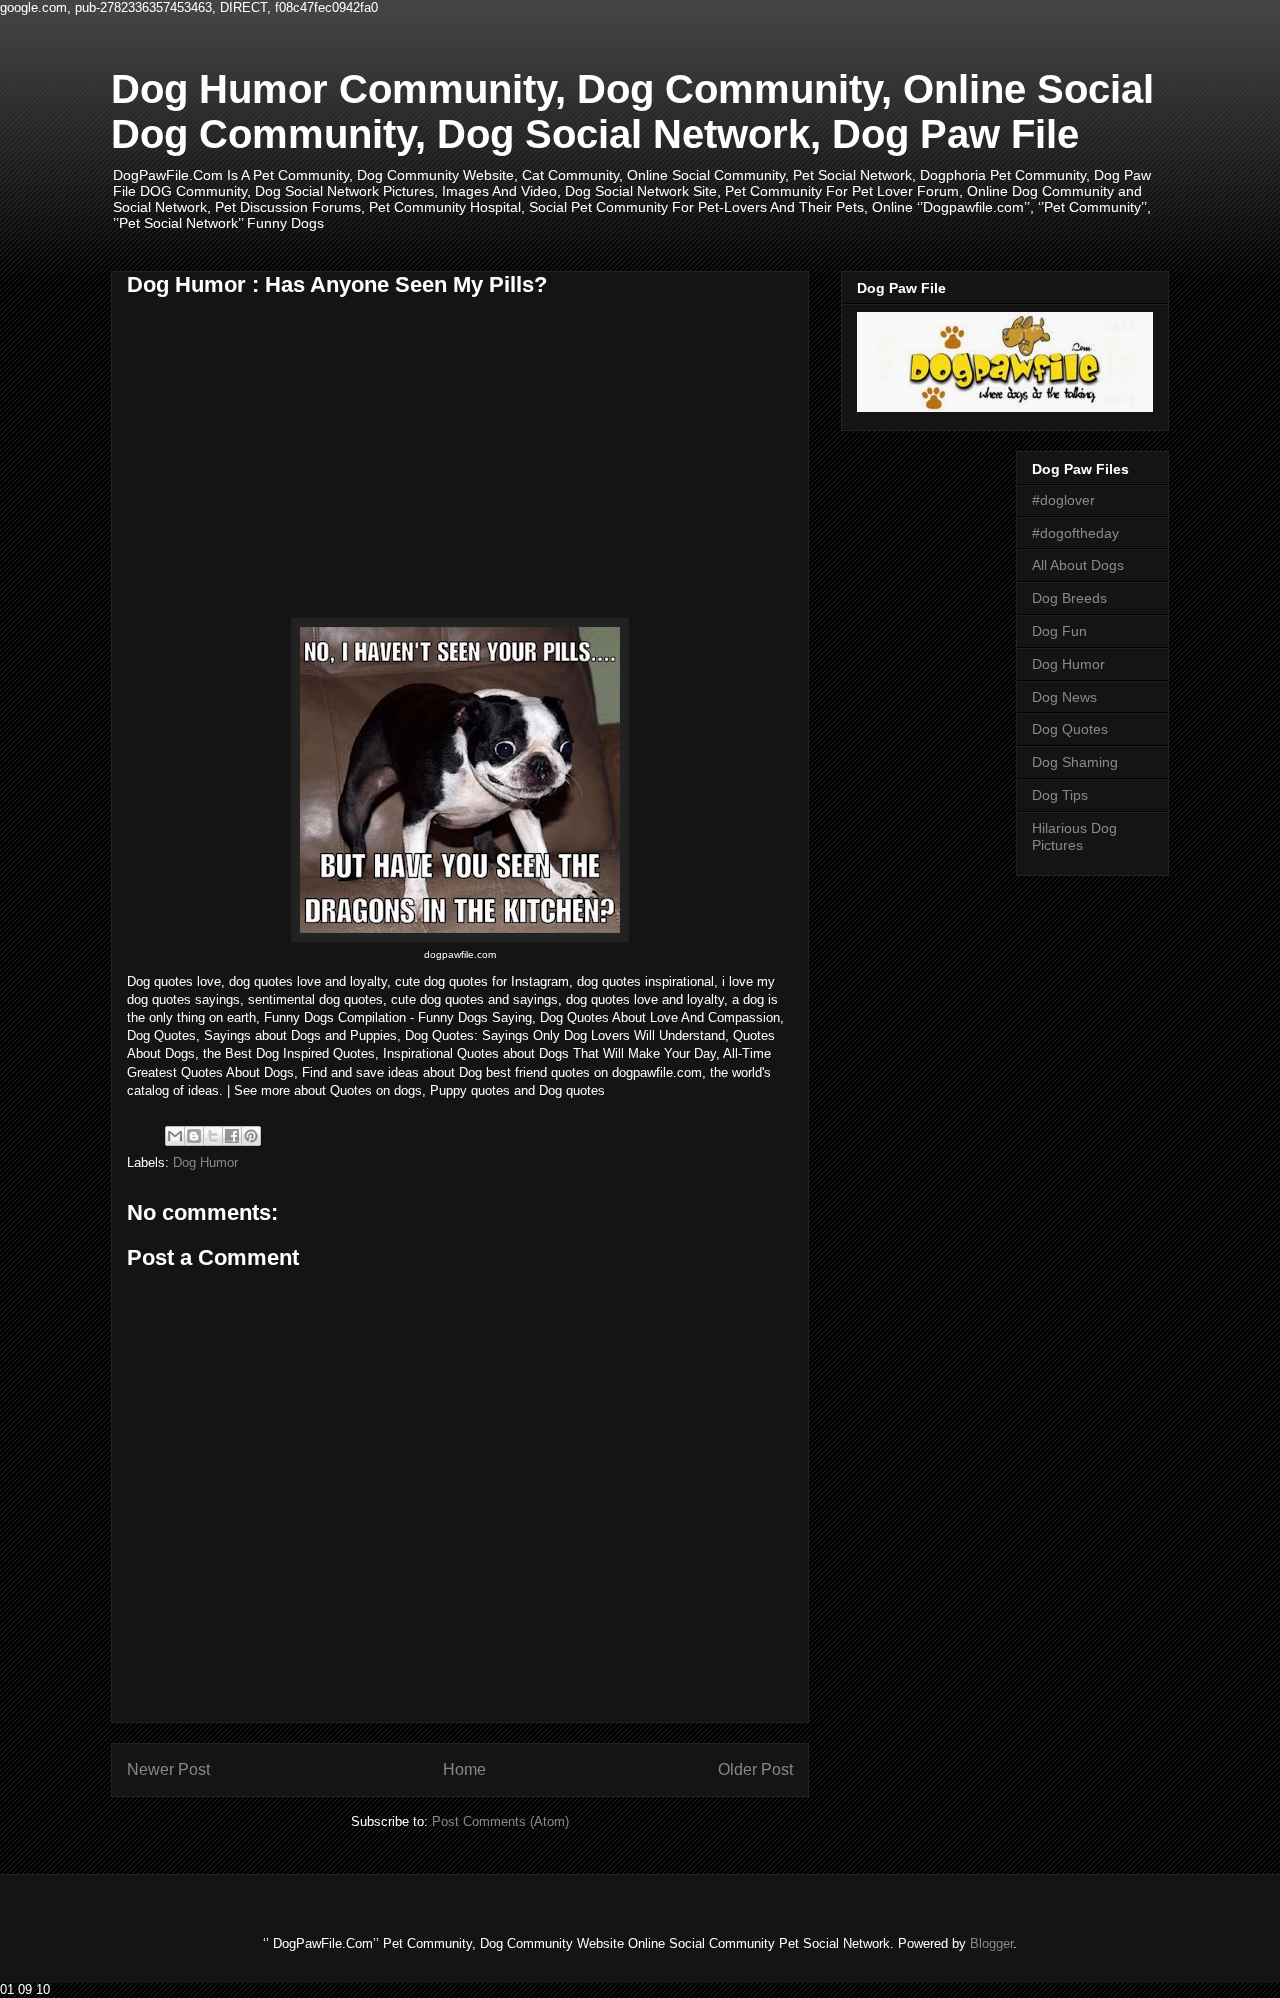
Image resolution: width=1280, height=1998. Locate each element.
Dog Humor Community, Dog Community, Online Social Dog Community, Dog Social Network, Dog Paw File (632, 111)
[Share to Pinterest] (251, 1136)
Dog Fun (1059, 631)
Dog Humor (205, 1162)
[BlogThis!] (194, 1136)
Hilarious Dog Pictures (1074, 836)
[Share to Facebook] (232, 1136)
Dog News (1064, 697)
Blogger (991, 1943)
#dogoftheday (1075, 533)
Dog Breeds (1069, 598)
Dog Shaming (1075, 762)
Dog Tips (1060, 795)
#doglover (1063, 500)
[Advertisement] (295, 469)
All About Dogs (1078, 565)
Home (464, 1769)
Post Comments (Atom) (500, 1821)
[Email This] (175, 1136)
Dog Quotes (1070, 729)
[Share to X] (213, 1136)
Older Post (755, 1769)
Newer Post (168, 1769)
